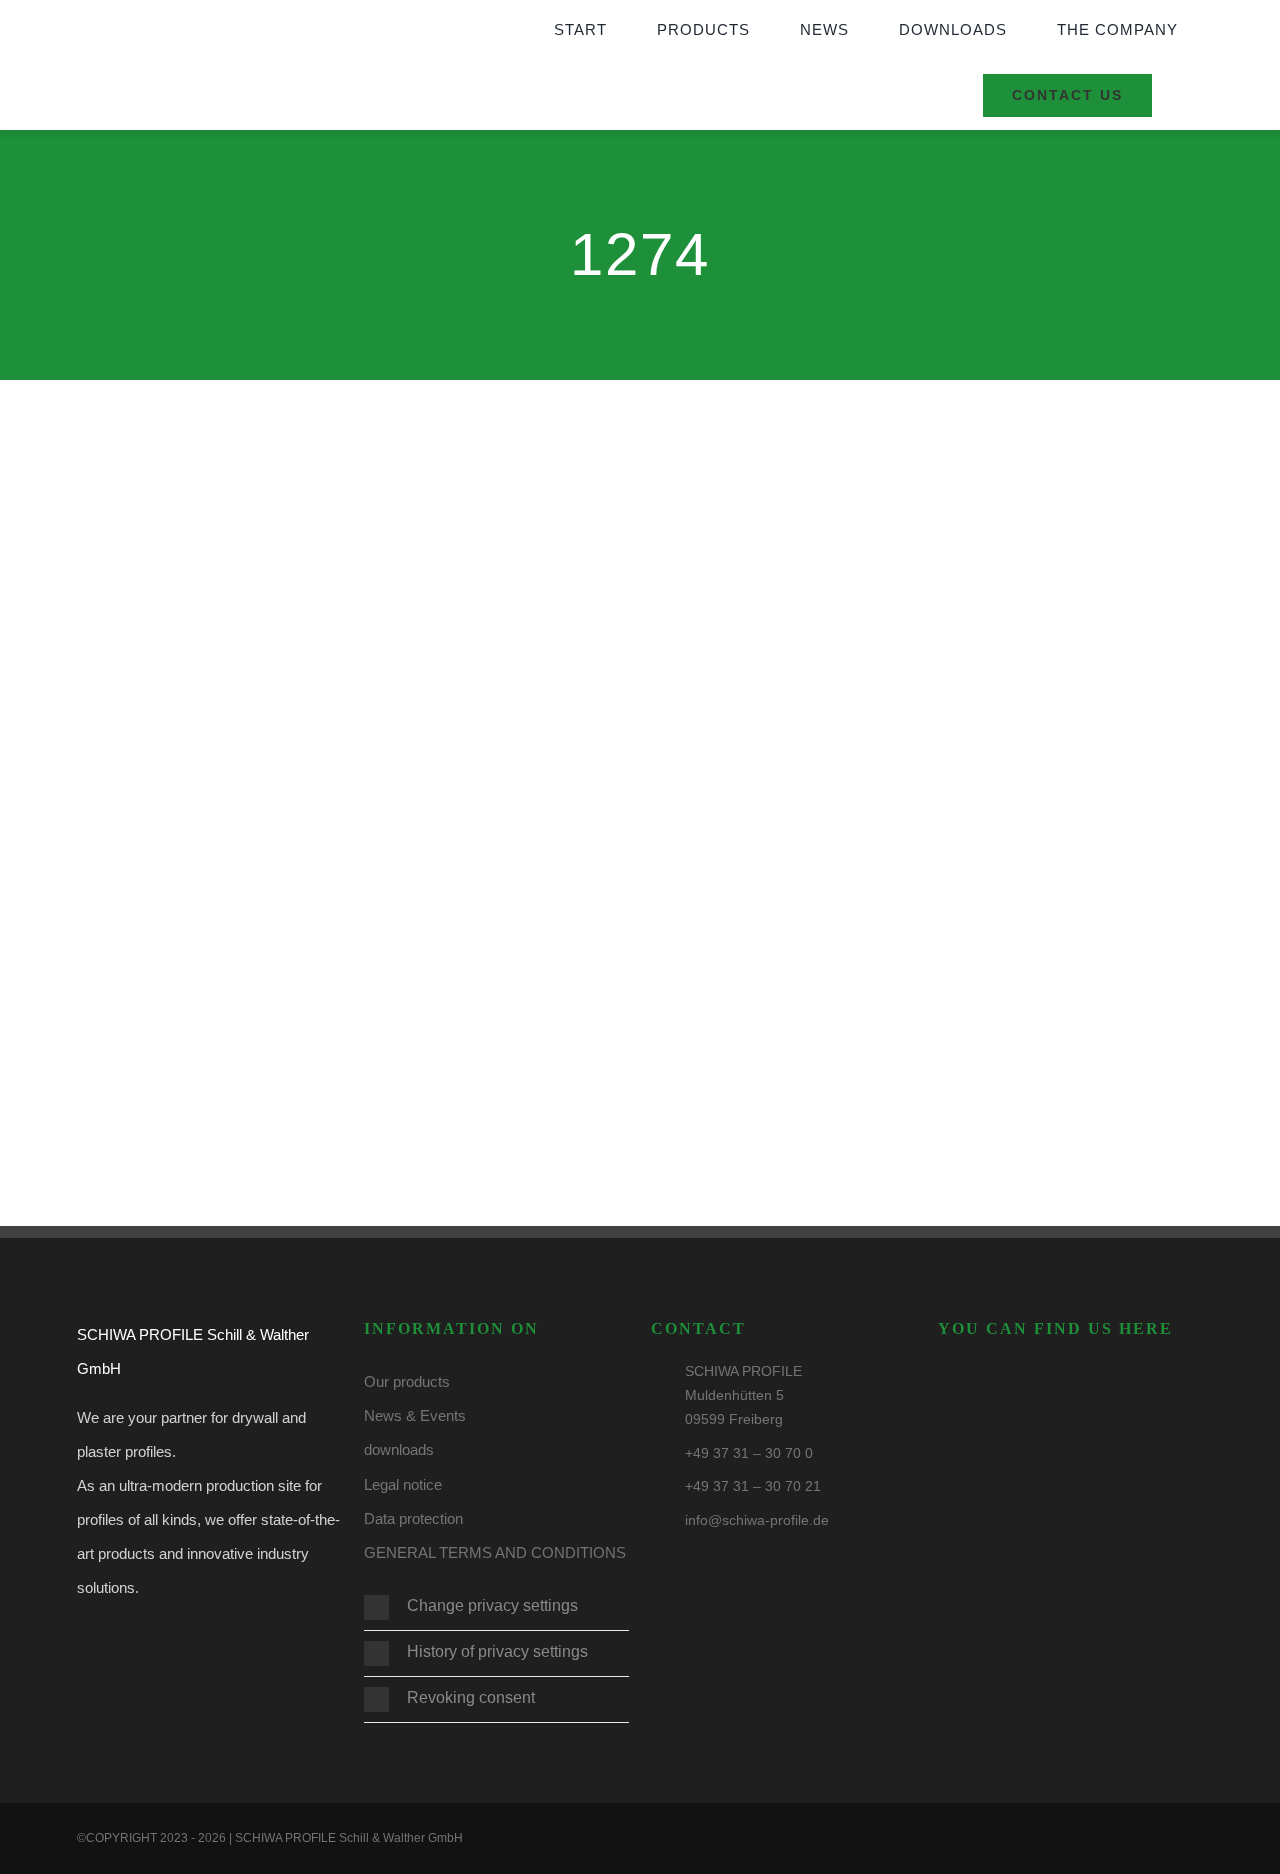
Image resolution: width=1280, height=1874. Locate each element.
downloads (399, 1449)
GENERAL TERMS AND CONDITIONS (495, 1552)
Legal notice (403, 1484)
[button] (496, 1607)
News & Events (415, 1415)
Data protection (413, 1518)
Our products (407, 1381)
